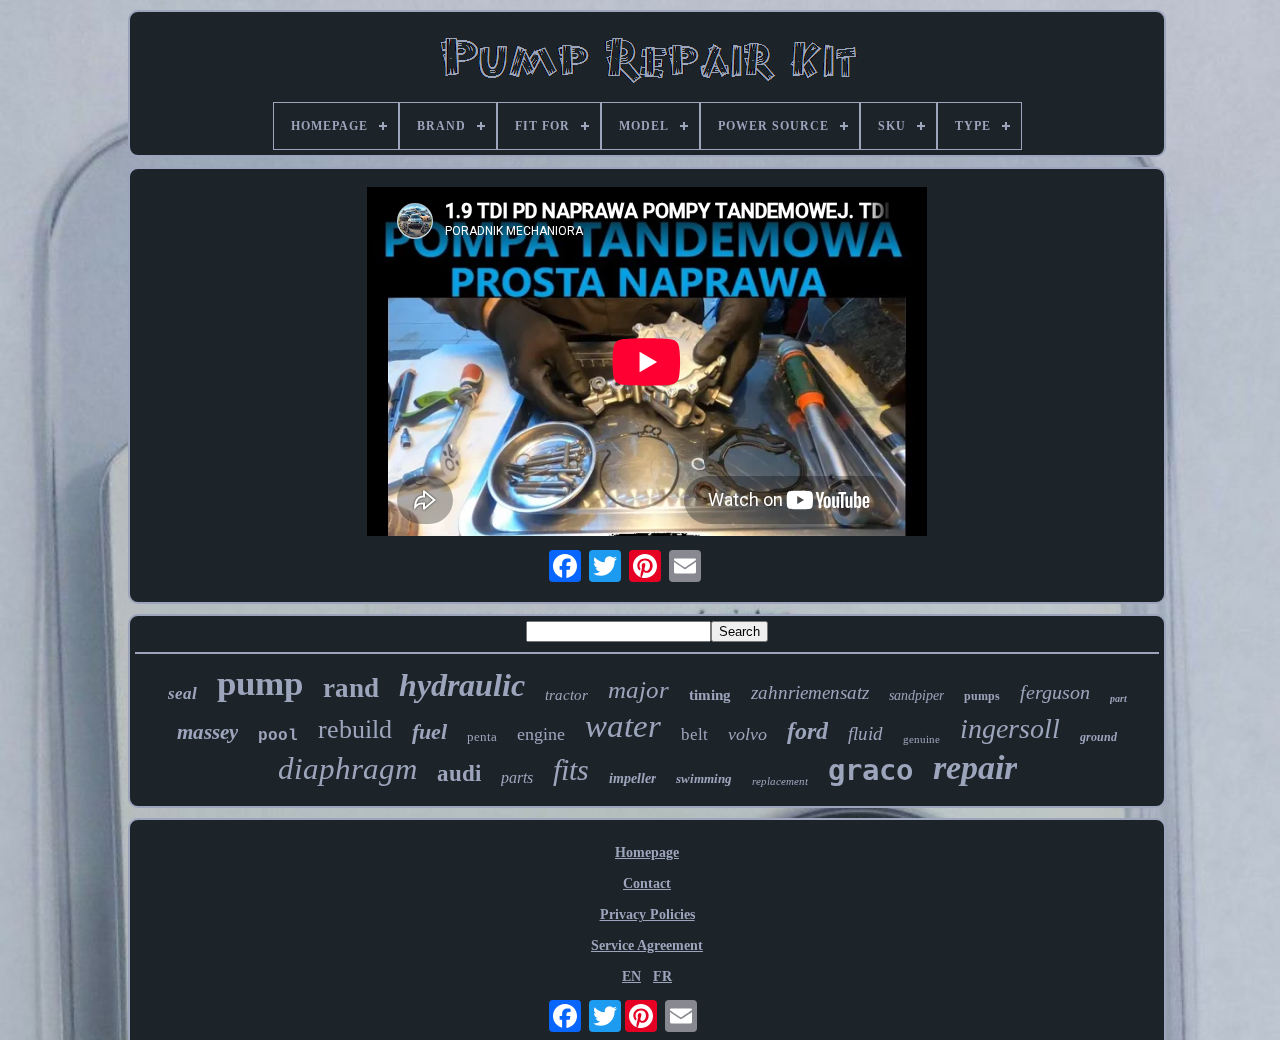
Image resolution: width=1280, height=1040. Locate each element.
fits (571, 769)
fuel (429, 731)
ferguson (1055, 692)
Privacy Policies (647, 914)
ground (1098, 737)
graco (870, 770)
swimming (704, 778)
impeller (632, 778)
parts (517, 777)
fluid (865, 733)
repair (975, 767)
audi (459, 773)
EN (631, 976)
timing (710, 695)
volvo (747, 734)
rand (351, 688)
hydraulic (462, 685)
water (623, 726)
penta (482, 736)
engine (541, 734)
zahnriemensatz (810, 692)
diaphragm (347, 768)
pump (260, 683)
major (638, 689)
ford (807, 731)
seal (182, 693)
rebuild (355, 729)
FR (662, 976)
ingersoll (1010, 728)
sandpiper (916, 695)
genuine (921, 739)
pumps (982, 696)
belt (694, 734)
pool (278, 736)
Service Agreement (647, 945)
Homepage (647, 852)
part (1118, 698)
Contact (647, 883)
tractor (566, 695)
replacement (780, 781)
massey (207, 732)
